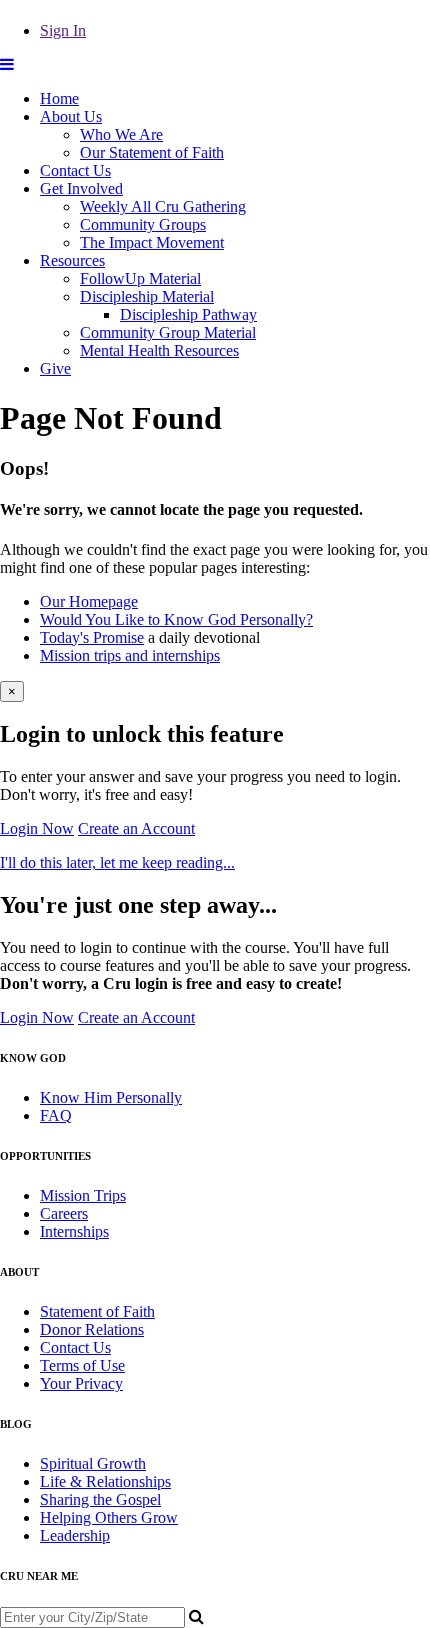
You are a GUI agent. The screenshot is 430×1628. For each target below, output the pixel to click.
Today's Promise (92, 637)
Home (59, 98)
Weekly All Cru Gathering (163, 206)
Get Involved (81, 188)
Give (55, 368)
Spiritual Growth (93, 1463)
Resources (72, 260)
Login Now (37, 828)
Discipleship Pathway (188, 314)
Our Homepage (89, 601)
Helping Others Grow (109, 1517)
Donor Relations (92, 1329)
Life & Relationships (105, 1481)
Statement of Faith (97, 1311)
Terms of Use (82, 1365)
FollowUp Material (140, 278)
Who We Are (121, 134)
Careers (64, 1213)
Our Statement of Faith (152, 152)
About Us (71, 116)
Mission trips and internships (130, 655)
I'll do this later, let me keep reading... (117, 862)
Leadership (75, 1535)
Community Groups (143, 224)
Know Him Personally (111, 1097)
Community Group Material (168, 332)
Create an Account (136, 828)
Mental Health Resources (159, 350)
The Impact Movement (152, 242)
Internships (74, 1231)
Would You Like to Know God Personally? (176, 619)
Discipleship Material (147, 296)
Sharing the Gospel (100, 1499)
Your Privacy (81, 1383)
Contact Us (75, 170)
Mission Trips (83, 1195)
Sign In (63, 30)
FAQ (56, 1115)
